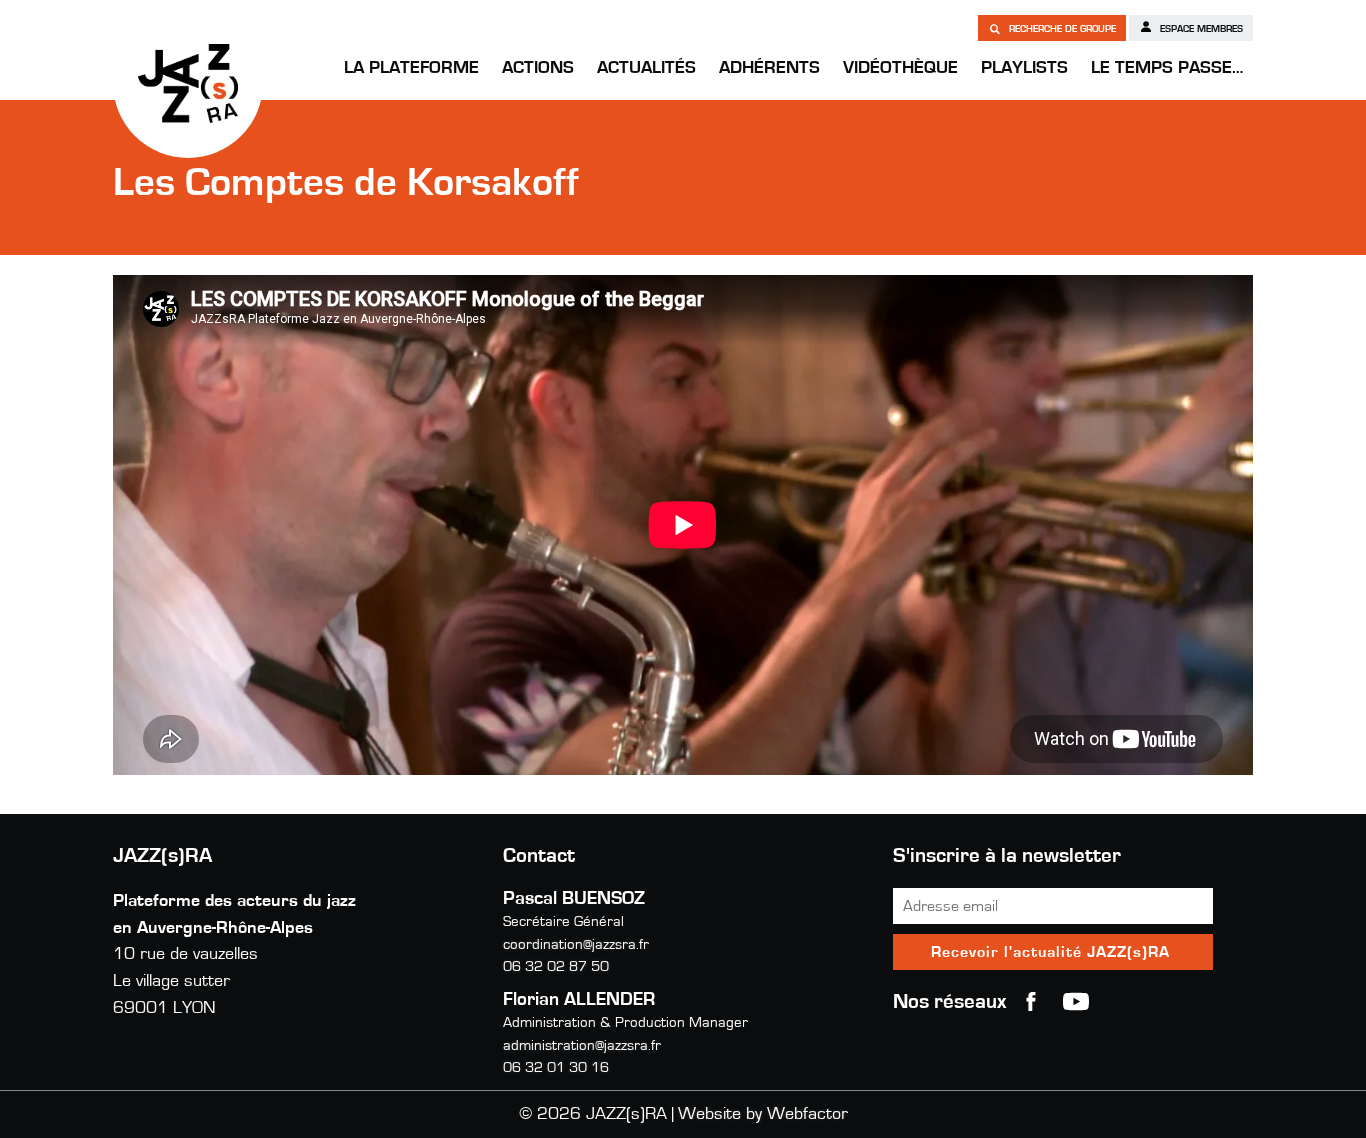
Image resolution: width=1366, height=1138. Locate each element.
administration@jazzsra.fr (582, 1045)
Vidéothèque (900, 68)
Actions (538, 68)
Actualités (646, 68)
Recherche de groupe (1061, 29)
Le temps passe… (1167, 68)
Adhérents (769, 68)
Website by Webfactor (763, 1114)
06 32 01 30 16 (556, 1067)
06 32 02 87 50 (556, 966)
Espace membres (1200, 29)
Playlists (1024, 68)
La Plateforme (411, 68)
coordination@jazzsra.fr (576, 944)
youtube (1076, 1002)
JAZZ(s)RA (188, 83)
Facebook (1031, 1002)
